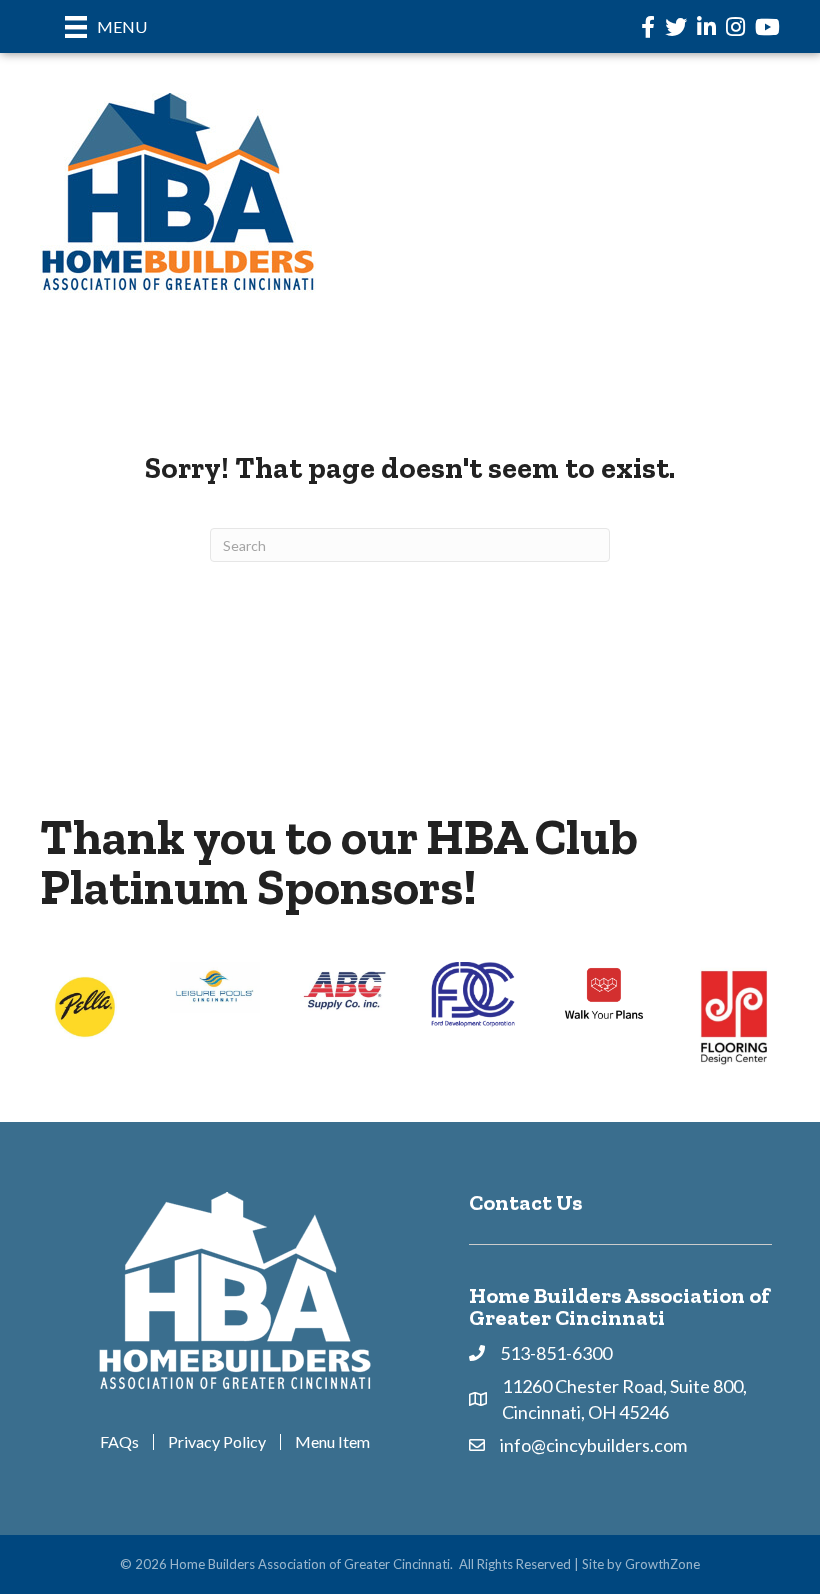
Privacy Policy (217, 1442)
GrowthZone (662, 1564)
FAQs (119, 1442)
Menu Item (332, 1442)
